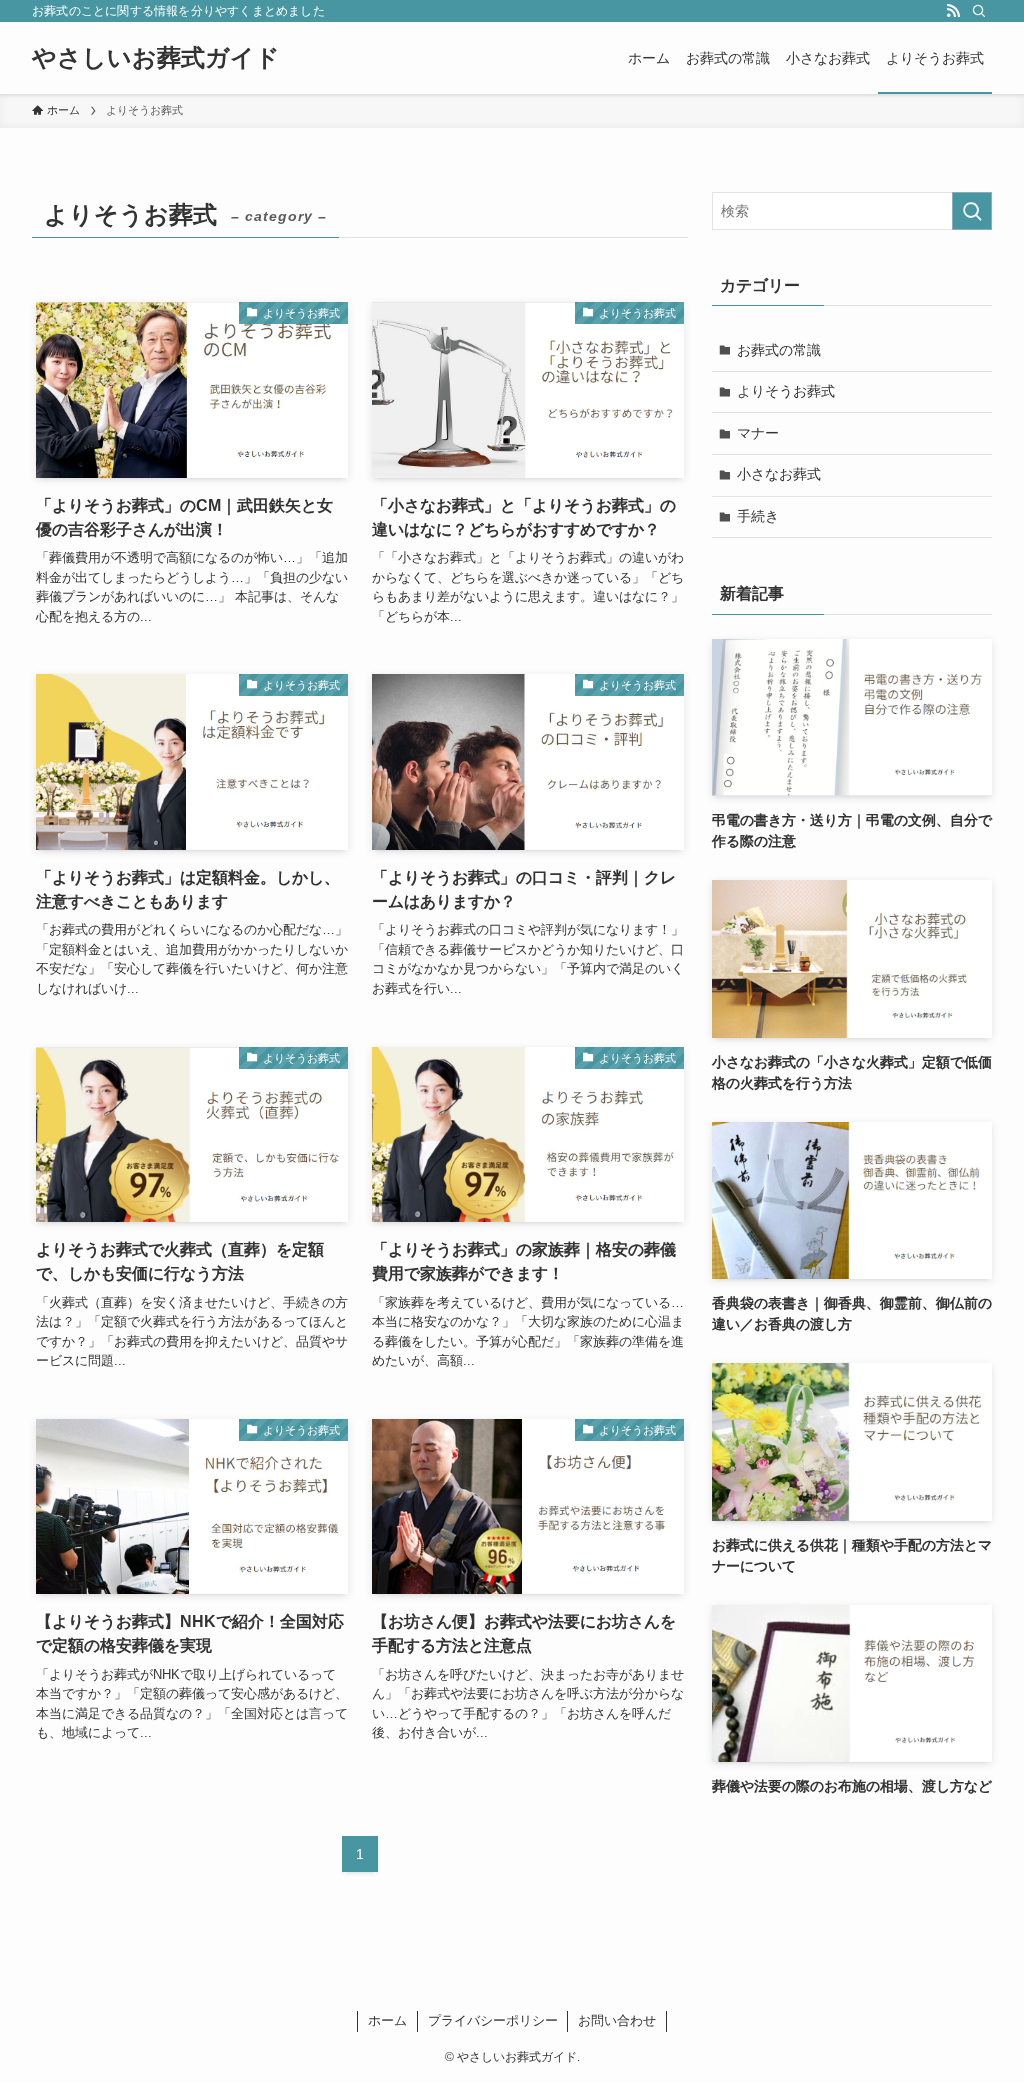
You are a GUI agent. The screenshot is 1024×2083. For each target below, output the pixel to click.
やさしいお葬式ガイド (156, 58)
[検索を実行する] (972, 211)
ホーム (387, 2020)
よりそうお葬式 (786, 391)
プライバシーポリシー (493, 2020)
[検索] (979, 11)
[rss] (953, 11)
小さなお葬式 (779, 474)
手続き (758, 516)
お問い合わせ (617, 2020)
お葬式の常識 (779, 350)
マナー (758, 433)
